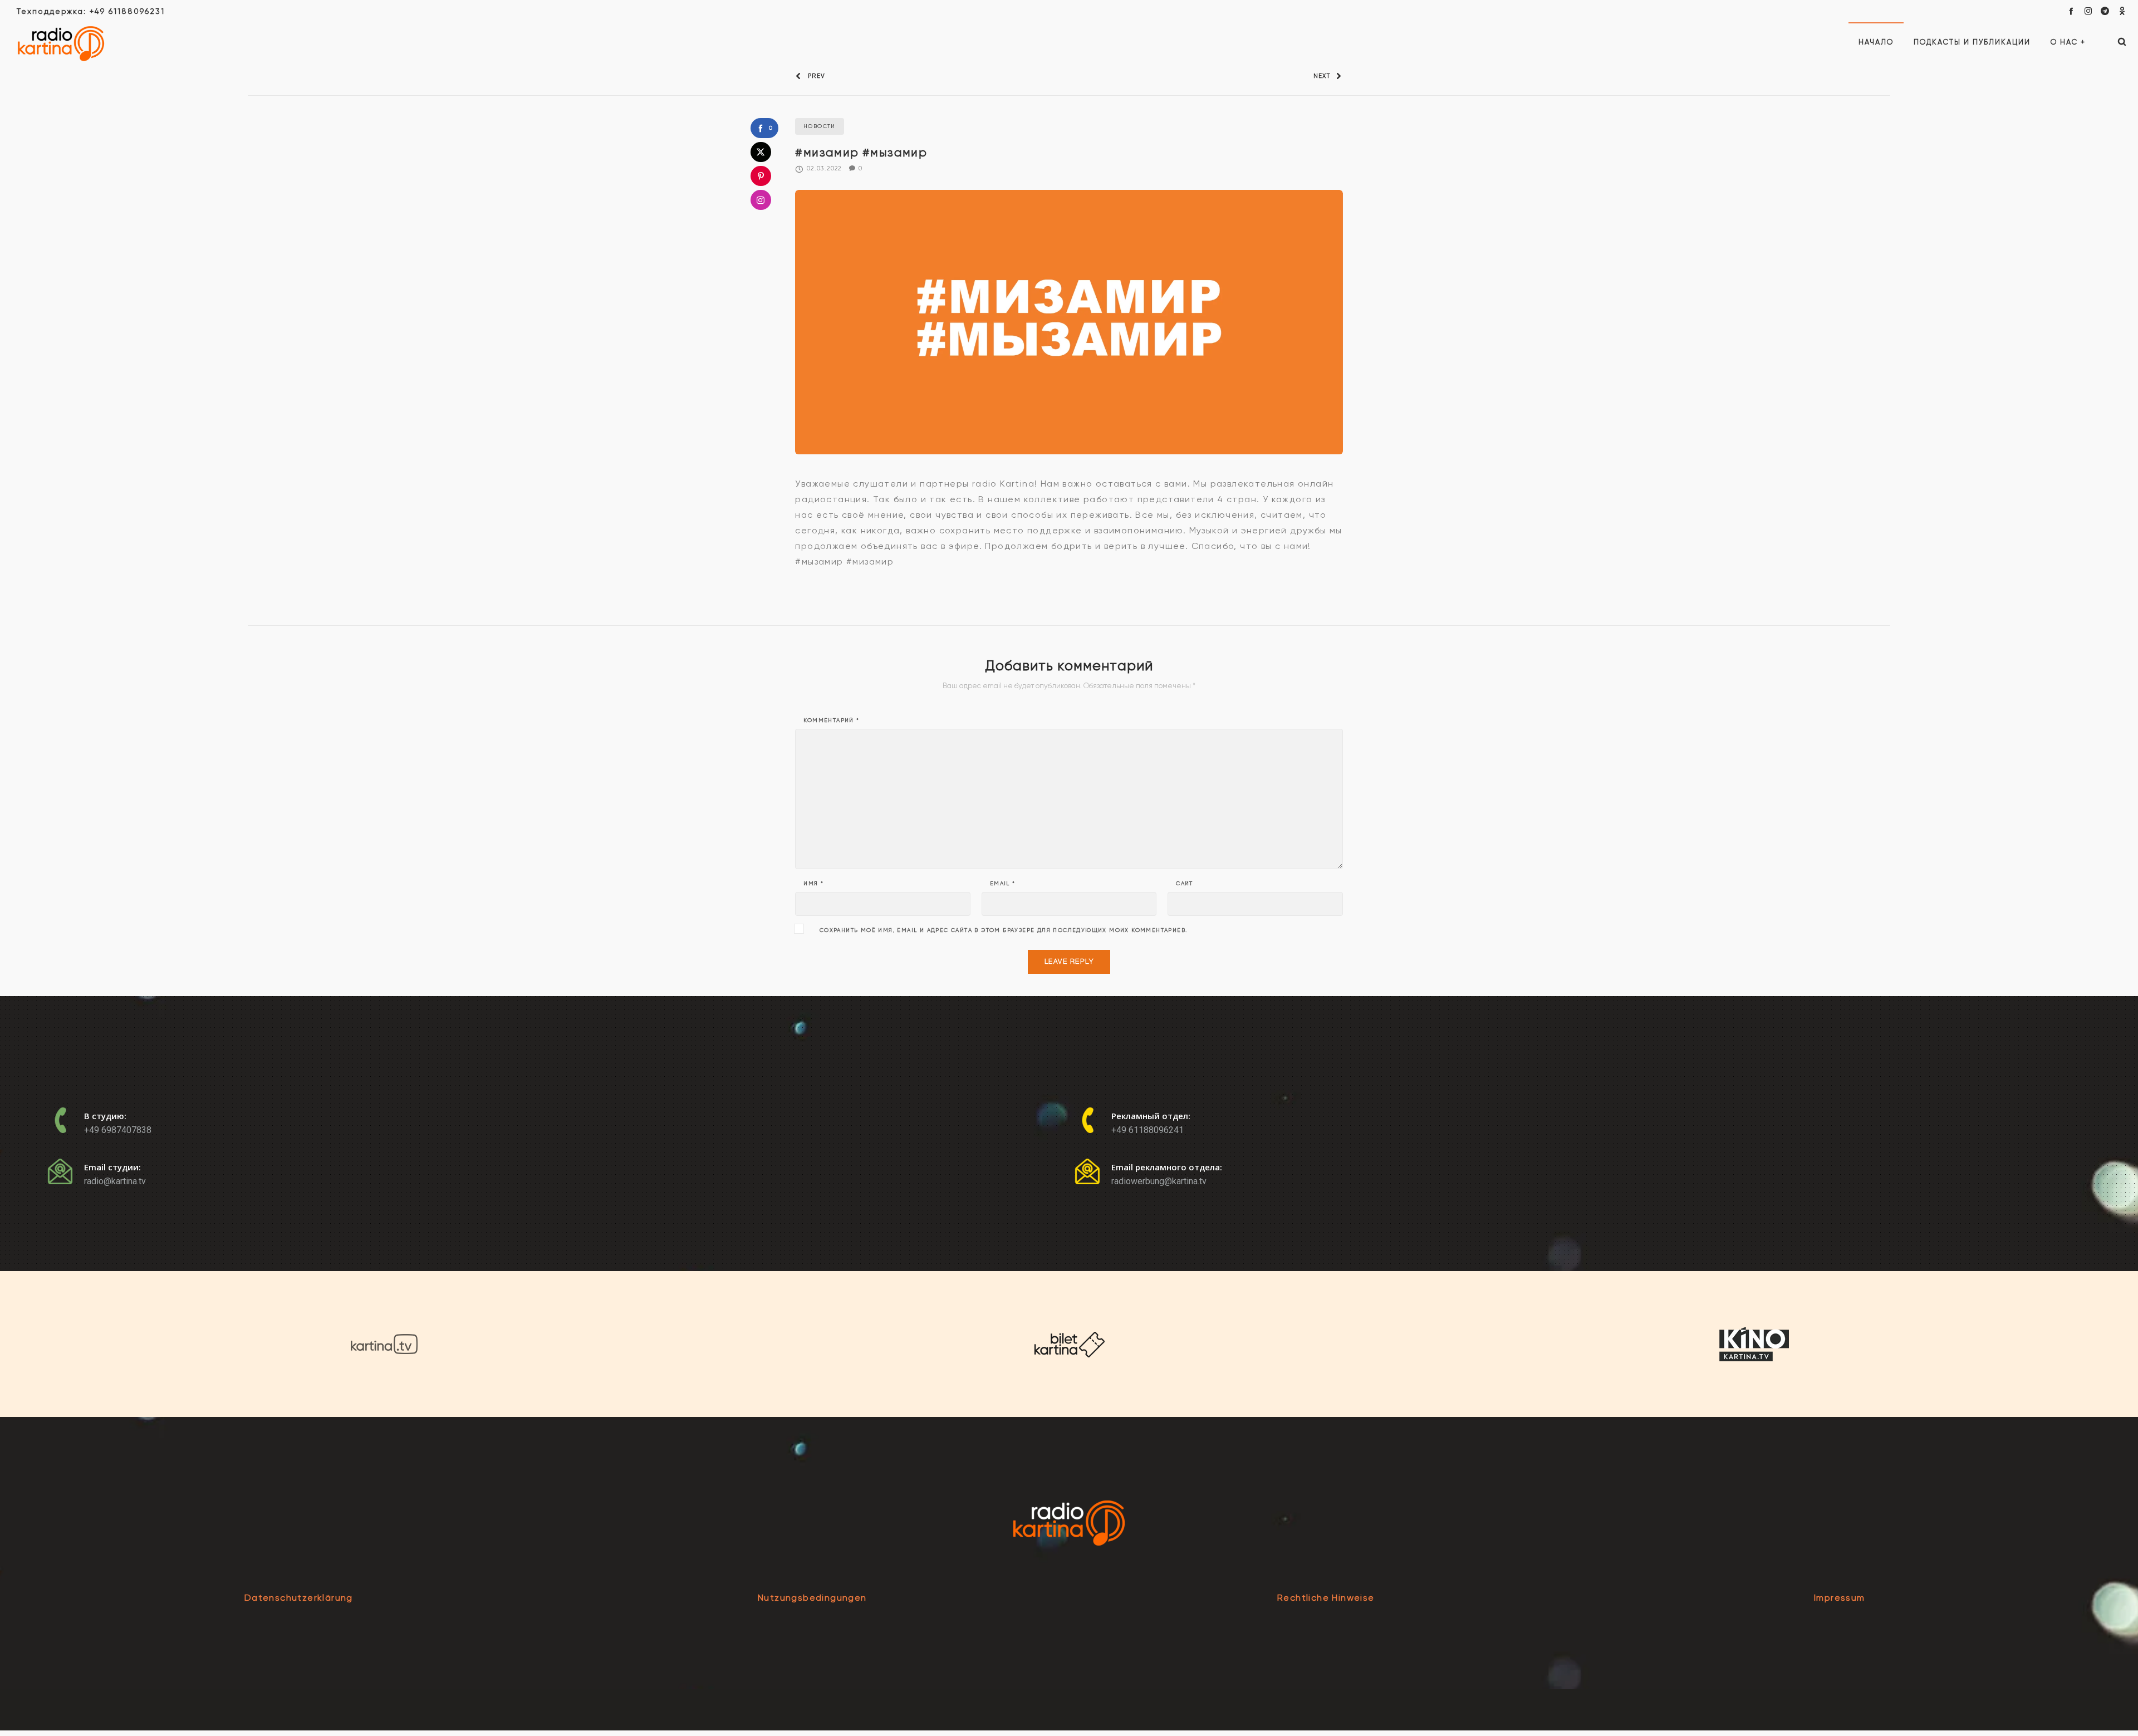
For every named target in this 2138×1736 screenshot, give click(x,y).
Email (1003, 884)
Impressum (1840, 1598)
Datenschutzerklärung (299, 1598)
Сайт (1185, 884)
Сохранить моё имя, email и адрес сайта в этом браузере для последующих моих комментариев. (1004, 930)
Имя (813, 884)
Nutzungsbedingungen (812, 1598)
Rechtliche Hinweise (1326, 1598)
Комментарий (831, 720)
